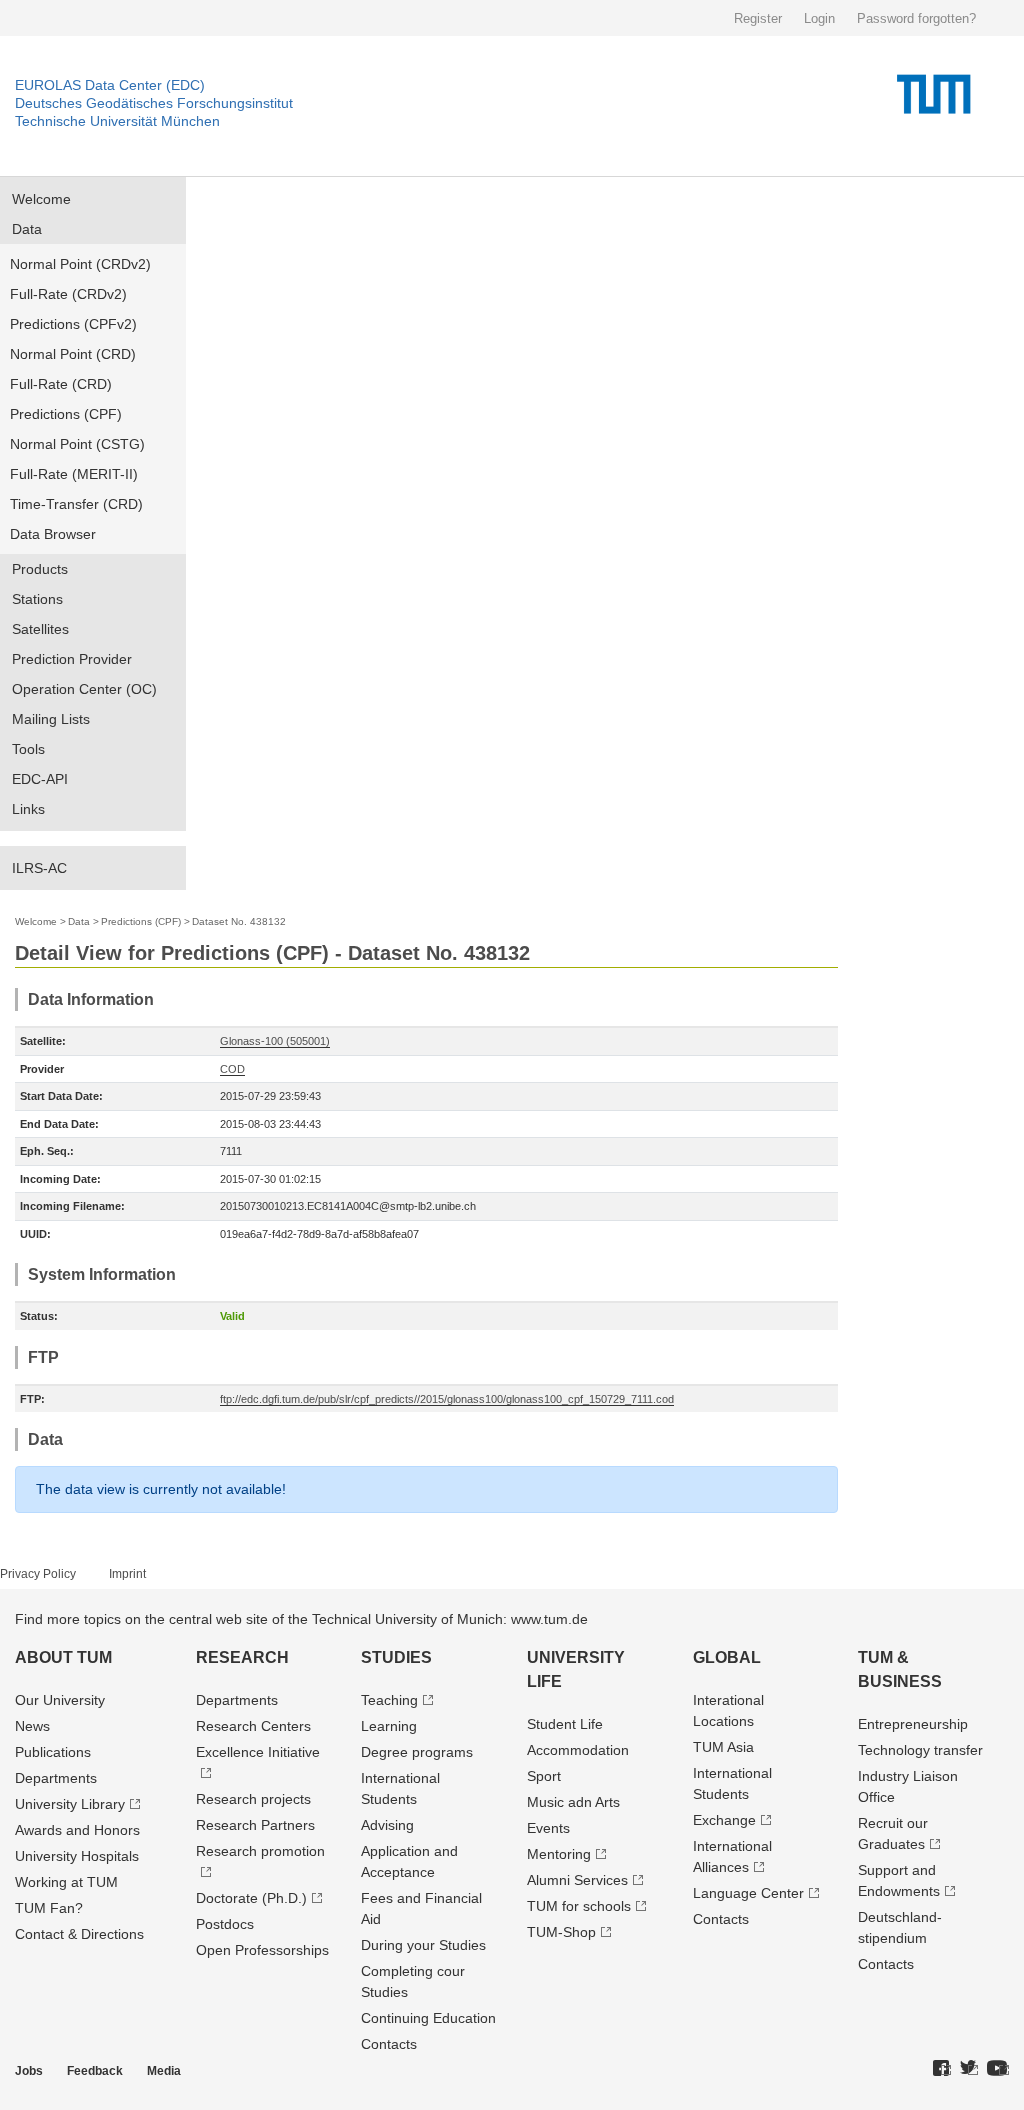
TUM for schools (579, 1906)
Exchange (724, 1820)
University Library (70, 1804)
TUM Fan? (49, 1908)
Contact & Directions (79, 1934)
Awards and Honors (77, 1830)
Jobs (29, 2071)
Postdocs (225, 1924)
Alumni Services (577, 1880)
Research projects (253, 1799)
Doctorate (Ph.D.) (251, 1898)
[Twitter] (969, 2069)
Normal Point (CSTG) (77, 444)
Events (548, 1828)
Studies (396, 1657)
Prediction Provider (72, 659)
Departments (56, 1778)
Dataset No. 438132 (239, 921)
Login (819, 18)
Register (758, 18)
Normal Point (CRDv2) (80, 264)
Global (727, 1657)
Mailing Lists (51, 719)
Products (40, 569)
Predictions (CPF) (66, 414)
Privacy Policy (38, 1574)
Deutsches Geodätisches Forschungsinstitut (154, 103)
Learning (389, 1726)
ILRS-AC (39, 868)
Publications (53, 1752)
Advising (387, 1825)
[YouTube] (998, 2069)
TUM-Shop (561, 1932)
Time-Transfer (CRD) (76, 504)
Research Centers (253, 1726)
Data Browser (53, 534)
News (32, 1726)
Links (28, 809)
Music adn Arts (573, 1802)
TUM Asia (723, 1747)
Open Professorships (262, 1950)
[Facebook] (942, 2069)
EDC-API (40, 779)
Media (164, 2071)
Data (27, 229)
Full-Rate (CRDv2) (68, 294)
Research (242, 1657)
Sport (544, 1776)
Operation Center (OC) (84, 689)
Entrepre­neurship (913, 1724)
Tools (28, 749)
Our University (60, 1700)
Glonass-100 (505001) (275, 1041)
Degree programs (417, 1752)
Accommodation (578, 1750)
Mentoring (559, 1854)
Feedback (95, 2071)
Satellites (40, 629)
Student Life (565, 1724)
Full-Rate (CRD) (61, 384)
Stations (37, 599)
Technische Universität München (117, 121)
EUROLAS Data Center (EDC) (110, 85)
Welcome (41, 199)
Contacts (389, 2044)
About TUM (63, 1657)
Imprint (127, 1574)
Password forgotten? (916, 18)
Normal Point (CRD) (73, 354)
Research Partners (255, 1825)
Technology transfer (920, 1750)
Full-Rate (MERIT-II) (74, 474)
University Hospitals (77, 1856)
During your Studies (423, 1945)
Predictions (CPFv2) (73, 324)
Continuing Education (428, 2018)
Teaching (389, 1700)
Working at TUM (66, 1882)
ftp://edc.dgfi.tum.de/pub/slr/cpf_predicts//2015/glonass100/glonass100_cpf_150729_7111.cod (447, 1399)
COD (232, 1069)
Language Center (748, 1893)
